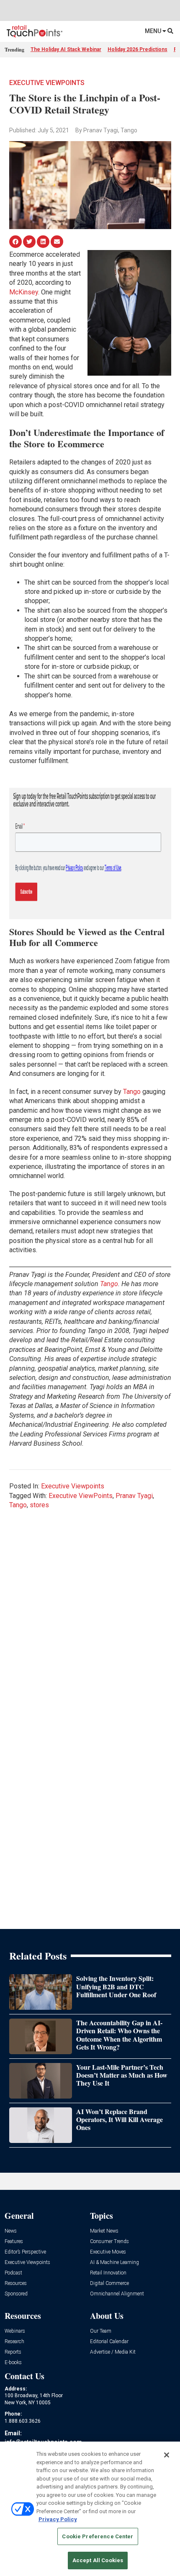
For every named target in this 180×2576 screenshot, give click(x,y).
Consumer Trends (109, 2242)
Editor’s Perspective (25, 2252)
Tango (132, 1092)
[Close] (167, 2455)
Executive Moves (108, 2252)
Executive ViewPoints (81, 1496)
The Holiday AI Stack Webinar (66, 49)
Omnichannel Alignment (117, 2294)
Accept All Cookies (98, 2560)
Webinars (15, 2331)
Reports (13, 2352)
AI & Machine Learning (114, 2263)
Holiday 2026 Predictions (138, 49)
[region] (90, 2509)
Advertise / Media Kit (113, 2352)
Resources (16, 2283)
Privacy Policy (58, 2519)
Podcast (13, 2273)
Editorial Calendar (109, 2342)
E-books (13, 2363)
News (11, 2231)
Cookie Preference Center (98, 2536)
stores (39, 1505)
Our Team (101, 2331)
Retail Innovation (108, 2273)
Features (14, 2242)
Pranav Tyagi (134, 1496)
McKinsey (24, 292)
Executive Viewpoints (47, 83)
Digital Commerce (109, 2283)
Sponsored (16, 2294)
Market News (104, 2231)
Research (14, 2342)
